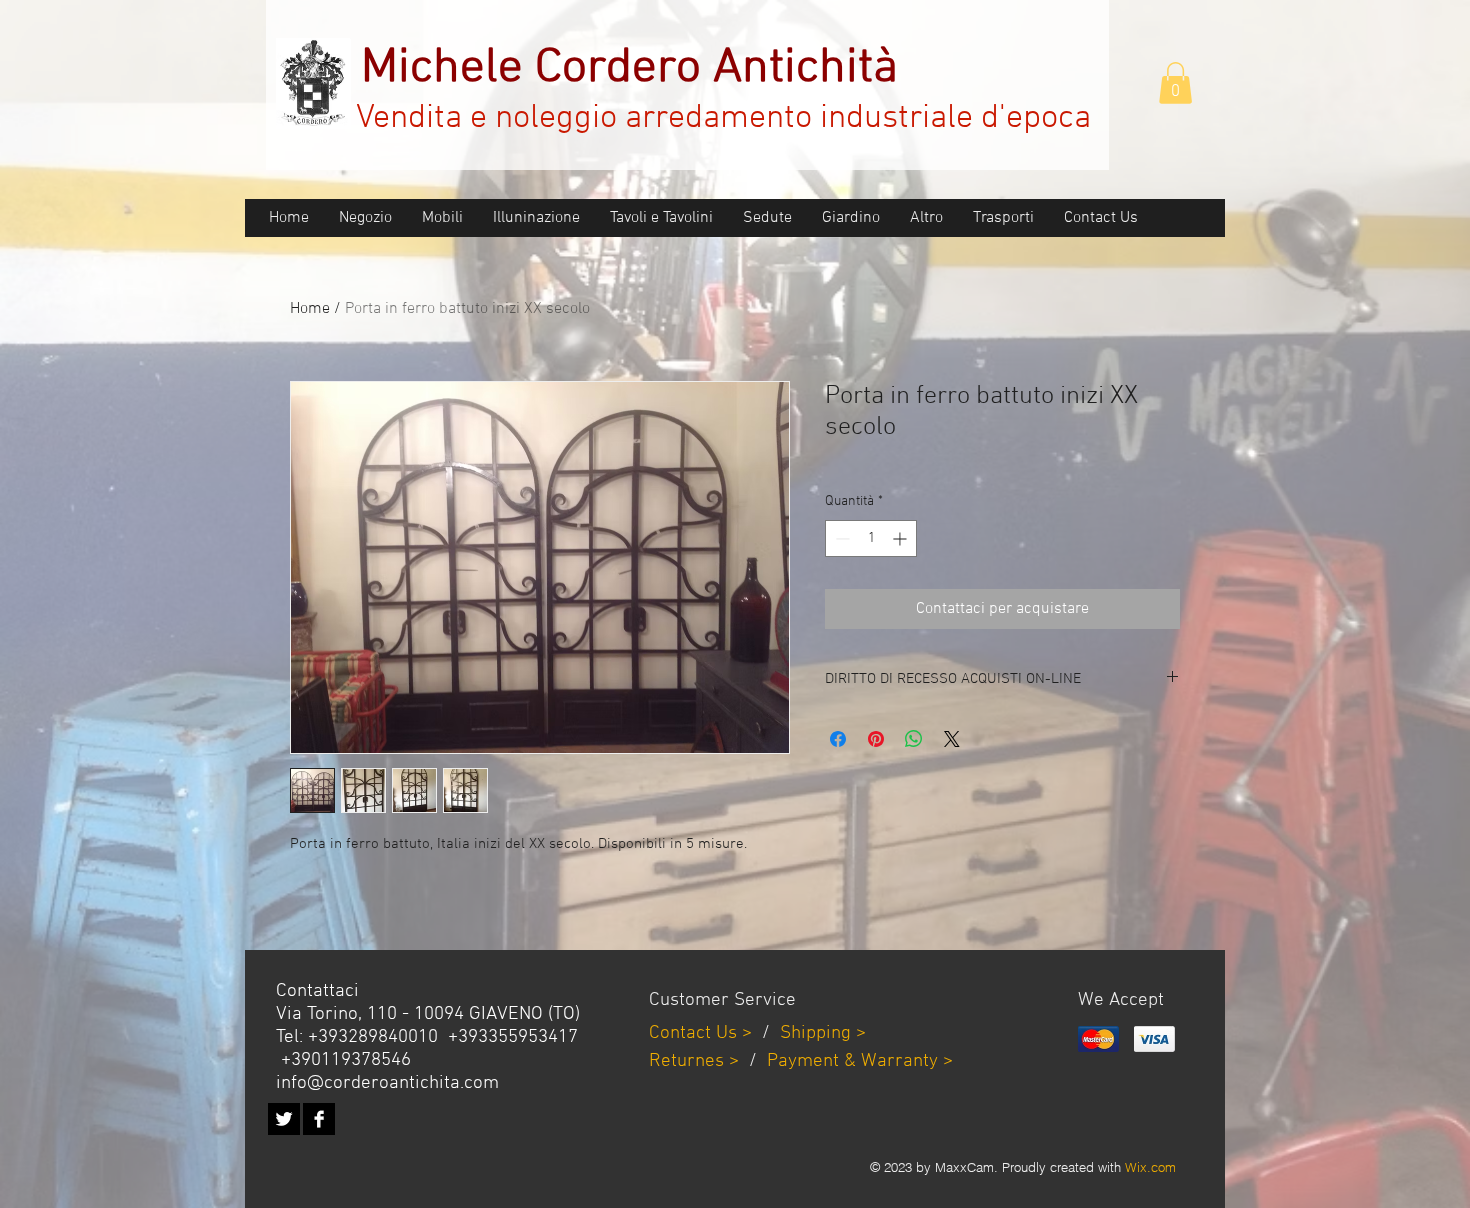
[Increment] (901, 538)
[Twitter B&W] (284, 1119)
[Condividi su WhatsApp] (914, 739)
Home (310, 309)
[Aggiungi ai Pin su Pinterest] (876, 739)
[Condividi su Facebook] (838, 739)
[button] (1175, 83)
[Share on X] (952, 739)
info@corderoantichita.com (387, 1083)
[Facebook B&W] (319, 1119)
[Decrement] (840, 538)
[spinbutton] (871, 538)
